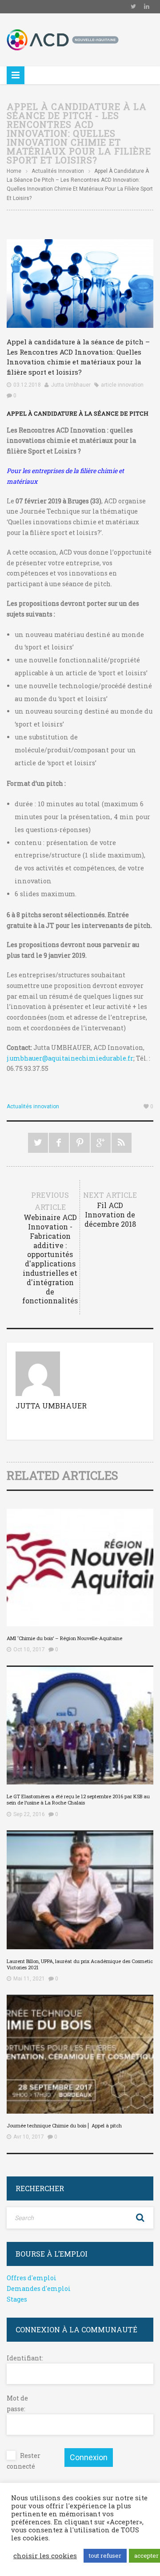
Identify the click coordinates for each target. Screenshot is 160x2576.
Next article (110, 1209)
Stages (17, 2299)
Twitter (133, 7)
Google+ (101, 1143)
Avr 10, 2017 (29, 2137)
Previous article (50, 1248)
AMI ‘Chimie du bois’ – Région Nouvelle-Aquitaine (64, 1638)
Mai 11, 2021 (29, 1979)
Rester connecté (24, 2461)
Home (14, 171)
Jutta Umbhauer (71, 385)
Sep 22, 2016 (29, 1814)
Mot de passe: (17, 2403)
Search (140, 2218)
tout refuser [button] (105, 2556)
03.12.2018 (27, 385)
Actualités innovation (58, 171)
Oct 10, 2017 (29, 1649)
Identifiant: (22, 2358)
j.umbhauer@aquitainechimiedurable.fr (70, 1058)
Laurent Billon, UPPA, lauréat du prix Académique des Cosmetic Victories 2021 (80, 1964)
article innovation (122, 385)
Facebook (59, 1143)
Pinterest (80, 1143)
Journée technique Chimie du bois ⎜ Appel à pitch (64, 2125)
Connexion (89, 2457)
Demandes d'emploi (39, 2288)
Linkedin (147, 7)
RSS (122, 1143)
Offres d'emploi (32, 2278)
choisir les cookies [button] (45, 2556)
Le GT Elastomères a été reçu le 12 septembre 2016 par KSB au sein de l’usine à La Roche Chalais (78, 1799)
